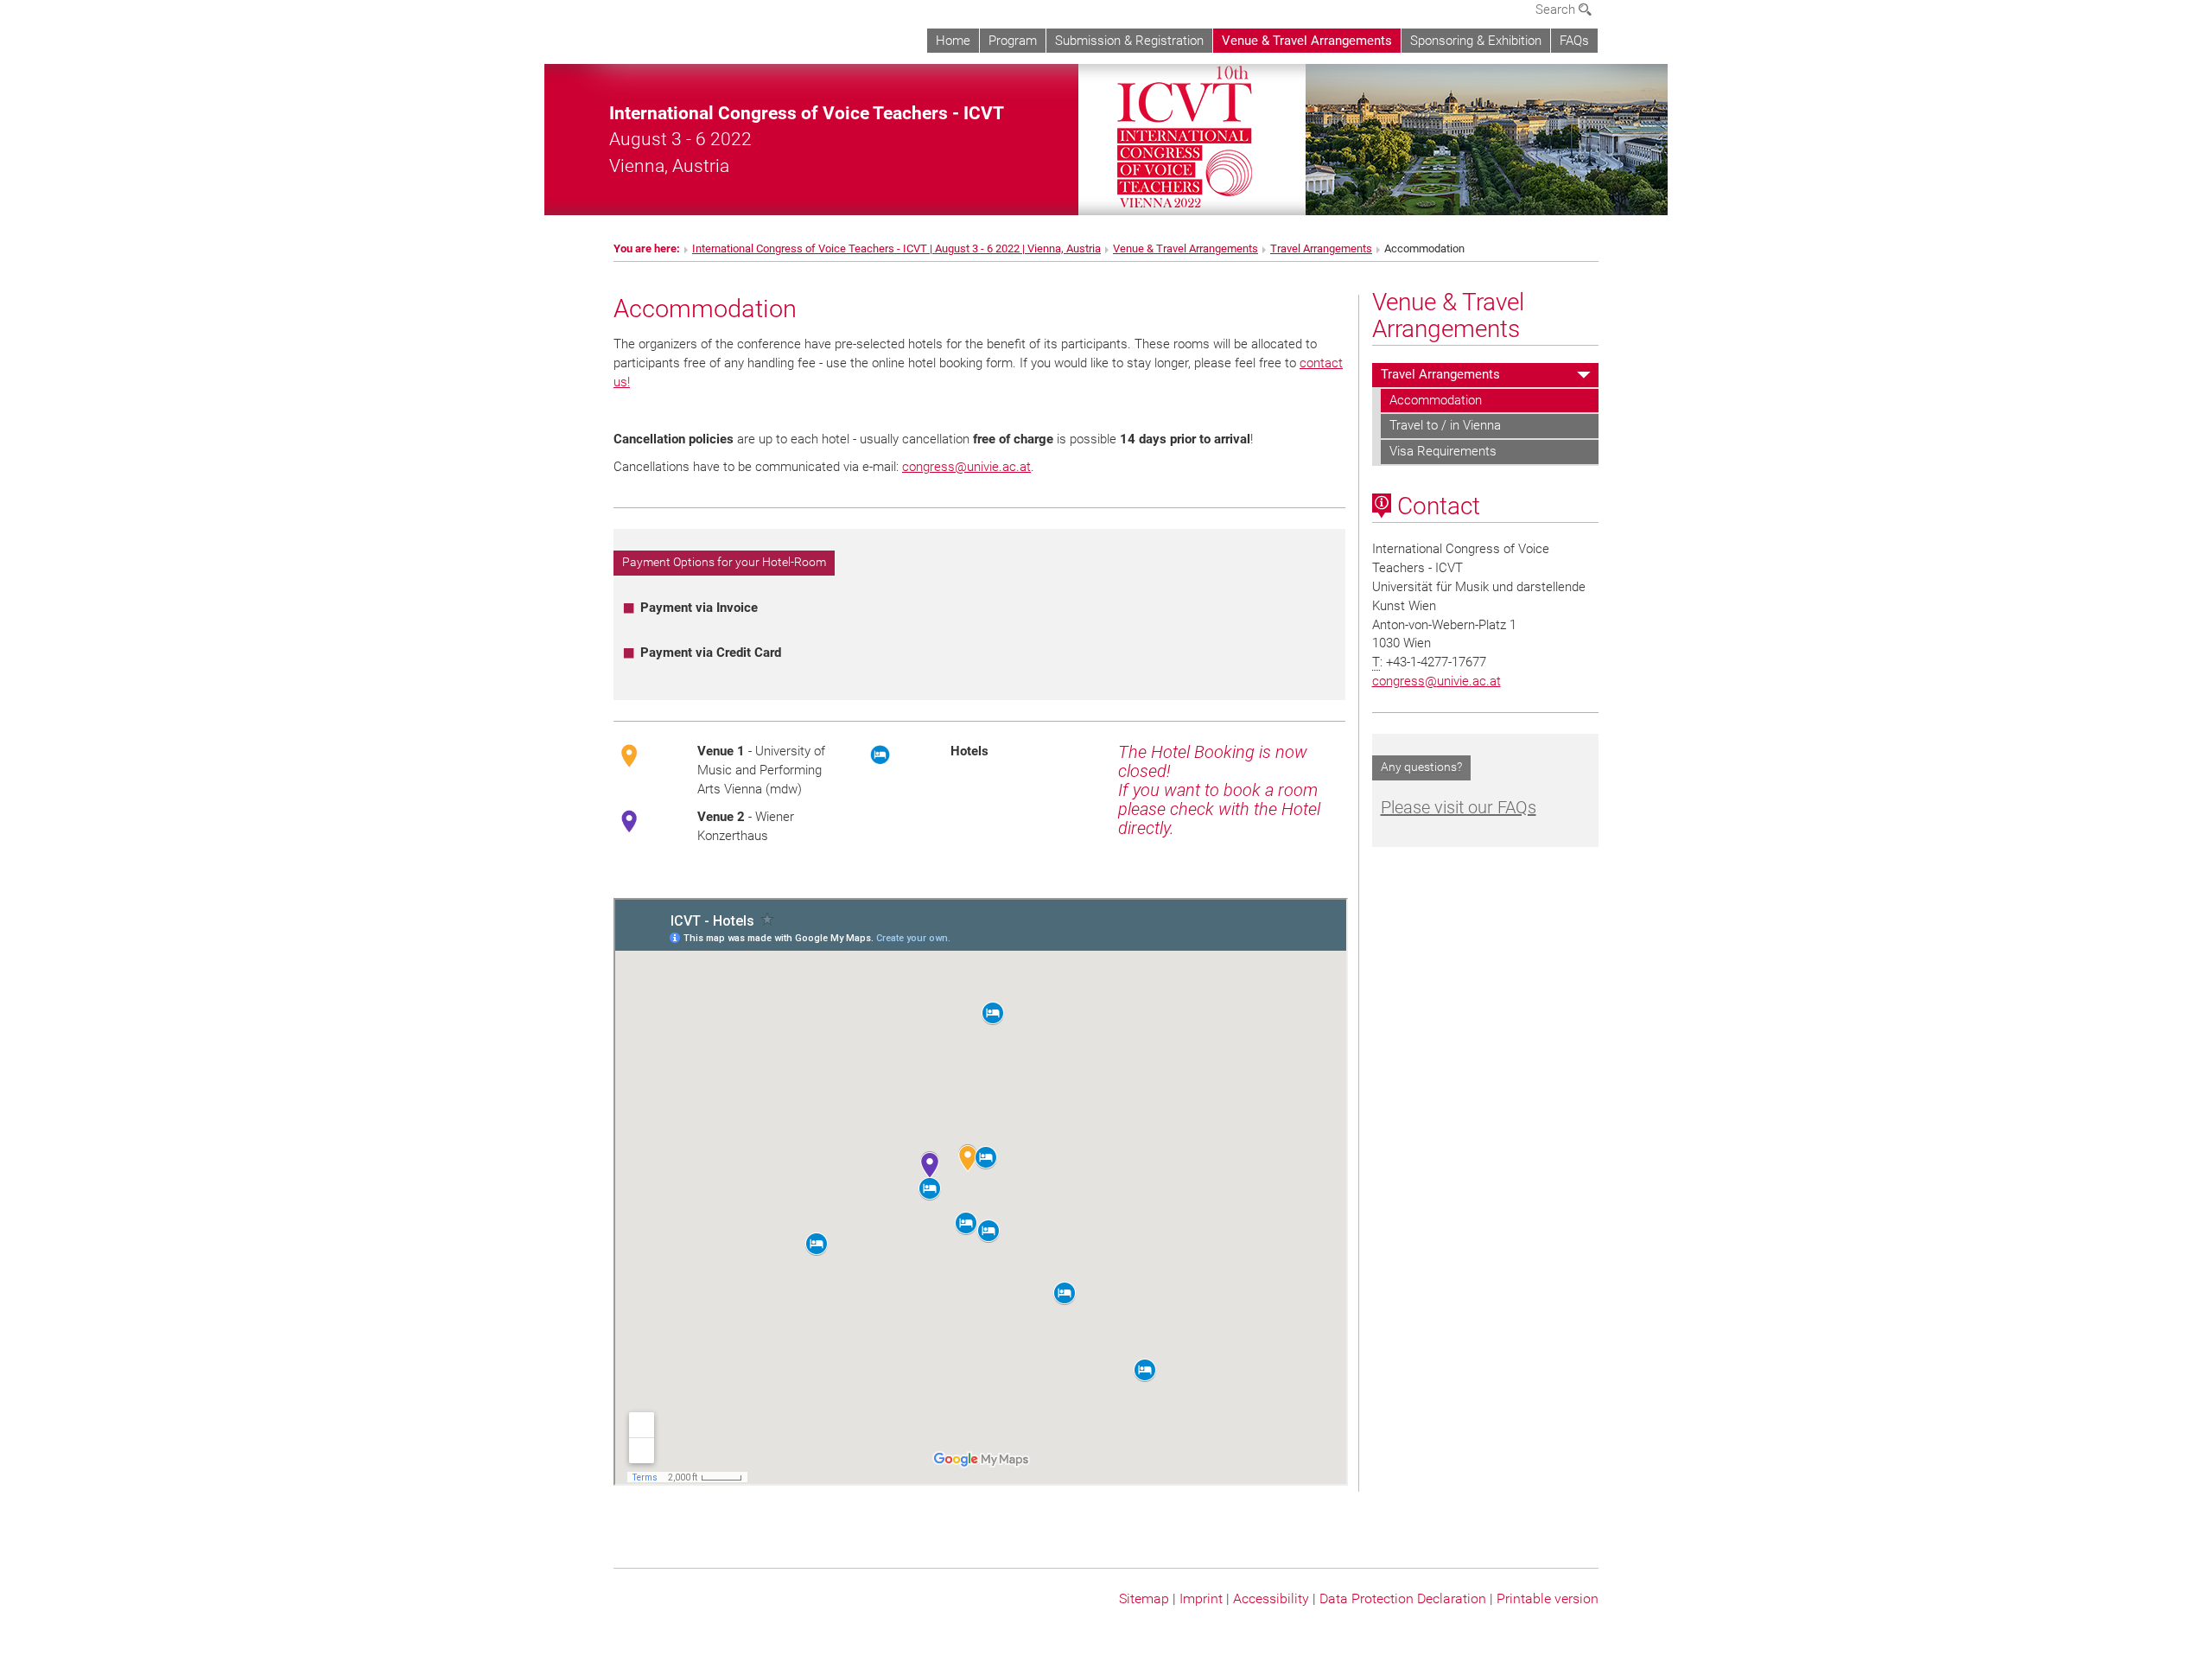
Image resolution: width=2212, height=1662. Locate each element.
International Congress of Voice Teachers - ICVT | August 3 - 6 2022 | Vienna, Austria (896, 248)
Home (953, 41)
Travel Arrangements (1321, 248)
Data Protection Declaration (1403, 1598)
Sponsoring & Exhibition (1476, 41)
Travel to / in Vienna (1445, 425)
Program (1013, 41)
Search (1557, 10)
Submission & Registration (1129, 41)
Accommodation (1436, 400)
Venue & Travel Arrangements (1307, 41)
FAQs (1574, 41)
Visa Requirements (1443, 451)
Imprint (1201, 1598)
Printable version (1548, 1598)
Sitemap (1144, 1598)
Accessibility (1271, 1598)
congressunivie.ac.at (966, 467)
